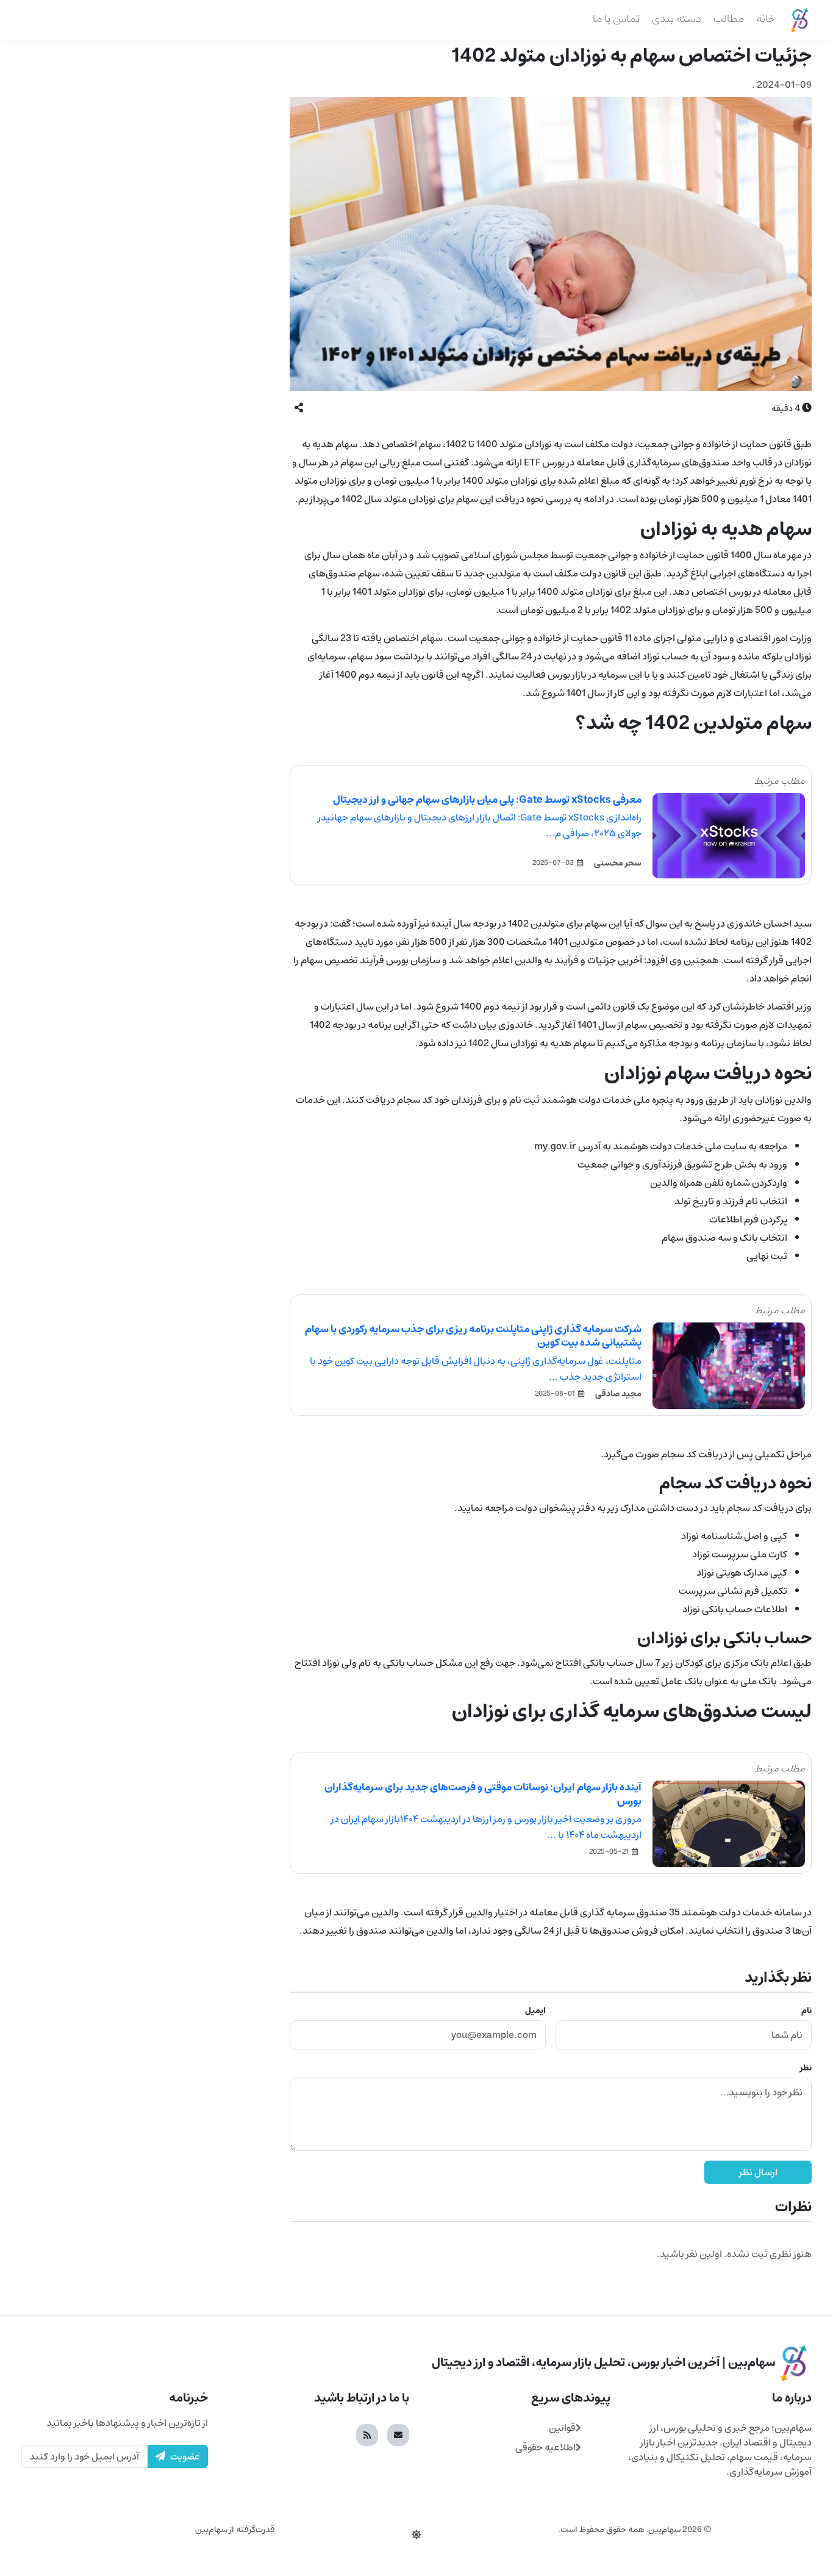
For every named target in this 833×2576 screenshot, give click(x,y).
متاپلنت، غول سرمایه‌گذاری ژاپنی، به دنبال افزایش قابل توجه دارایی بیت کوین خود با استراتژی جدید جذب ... (476, 1369)
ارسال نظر (758, 2172)
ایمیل (535, 2011)
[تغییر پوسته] (416, 2535)
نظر (806, 2068)
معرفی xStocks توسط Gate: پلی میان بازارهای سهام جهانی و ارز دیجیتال (487, 800)
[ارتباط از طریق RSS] (367, 2435)
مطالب (729, 19)
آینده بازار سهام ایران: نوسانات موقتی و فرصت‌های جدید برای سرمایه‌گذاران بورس (483, 1794)
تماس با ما (616, 19)
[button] (299, 408)
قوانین (562, 2428)
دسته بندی (677, 19)
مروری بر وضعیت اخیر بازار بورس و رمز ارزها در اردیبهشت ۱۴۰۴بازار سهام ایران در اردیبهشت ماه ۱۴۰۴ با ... (486, 1827)
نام (806, 2011)
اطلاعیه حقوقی (545, 2447)
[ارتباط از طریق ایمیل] (398, 2435)
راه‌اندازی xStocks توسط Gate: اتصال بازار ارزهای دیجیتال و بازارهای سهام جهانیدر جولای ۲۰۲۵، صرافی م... (480, 825)
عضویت (185, 2456)
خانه (766, 19)
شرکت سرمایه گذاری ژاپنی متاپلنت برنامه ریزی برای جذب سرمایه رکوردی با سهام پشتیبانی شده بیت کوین (473, 1336)
